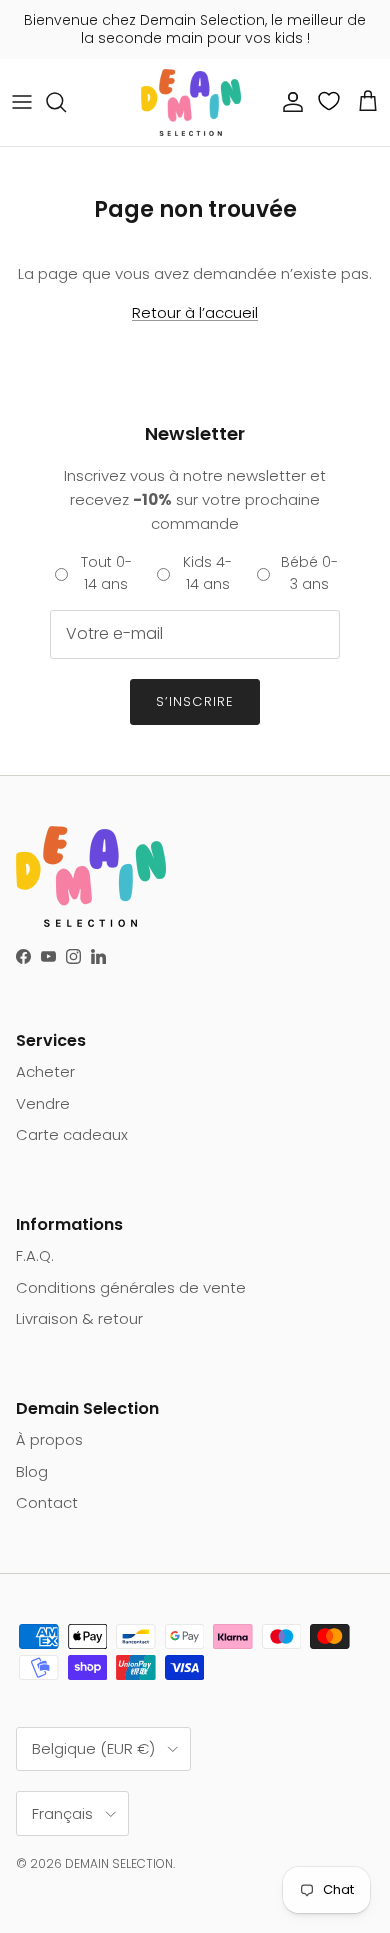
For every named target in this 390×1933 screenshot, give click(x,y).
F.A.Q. (35, 1255)
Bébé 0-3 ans (309, 573)
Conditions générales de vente (131, 1287)
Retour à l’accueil (195, 312)
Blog (32, 1471)
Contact (47, 1502)
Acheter (45, 1071)
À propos (49, 1439)
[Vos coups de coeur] (331, 101)
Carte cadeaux (72, 1134)
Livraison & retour (79, 1318)
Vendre (43, 1103)
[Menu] (22, 102)
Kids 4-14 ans (207, 573)
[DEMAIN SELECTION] (191, 102)
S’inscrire (194, 701)
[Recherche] (66, 102)
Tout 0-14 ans (106, 573)
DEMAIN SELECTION (119, 1863)
